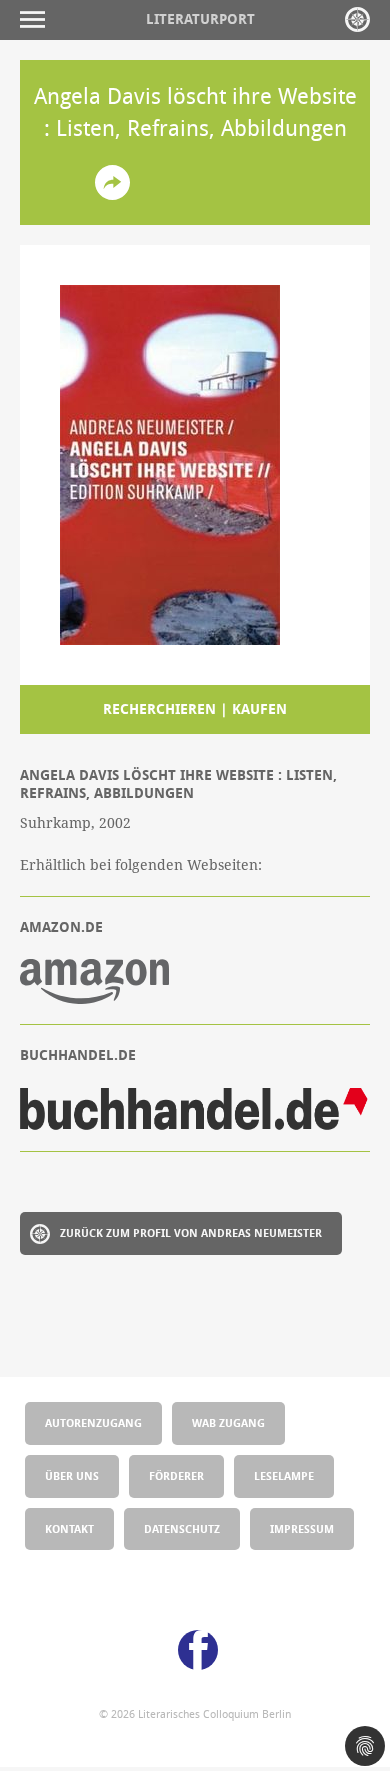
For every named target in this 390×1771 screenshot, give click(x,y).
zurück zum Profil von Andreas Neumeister (191, 1232)
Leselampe (284, 1475)
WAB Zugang (228, 1422)
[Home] (357, 19)
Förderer (176, 1475)
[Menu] (37, 19)
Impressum (302, 1528)
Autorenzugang (93, 1422)
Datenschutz (182, 1528)
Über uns (72, 1475)
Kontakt (69, 1528)
